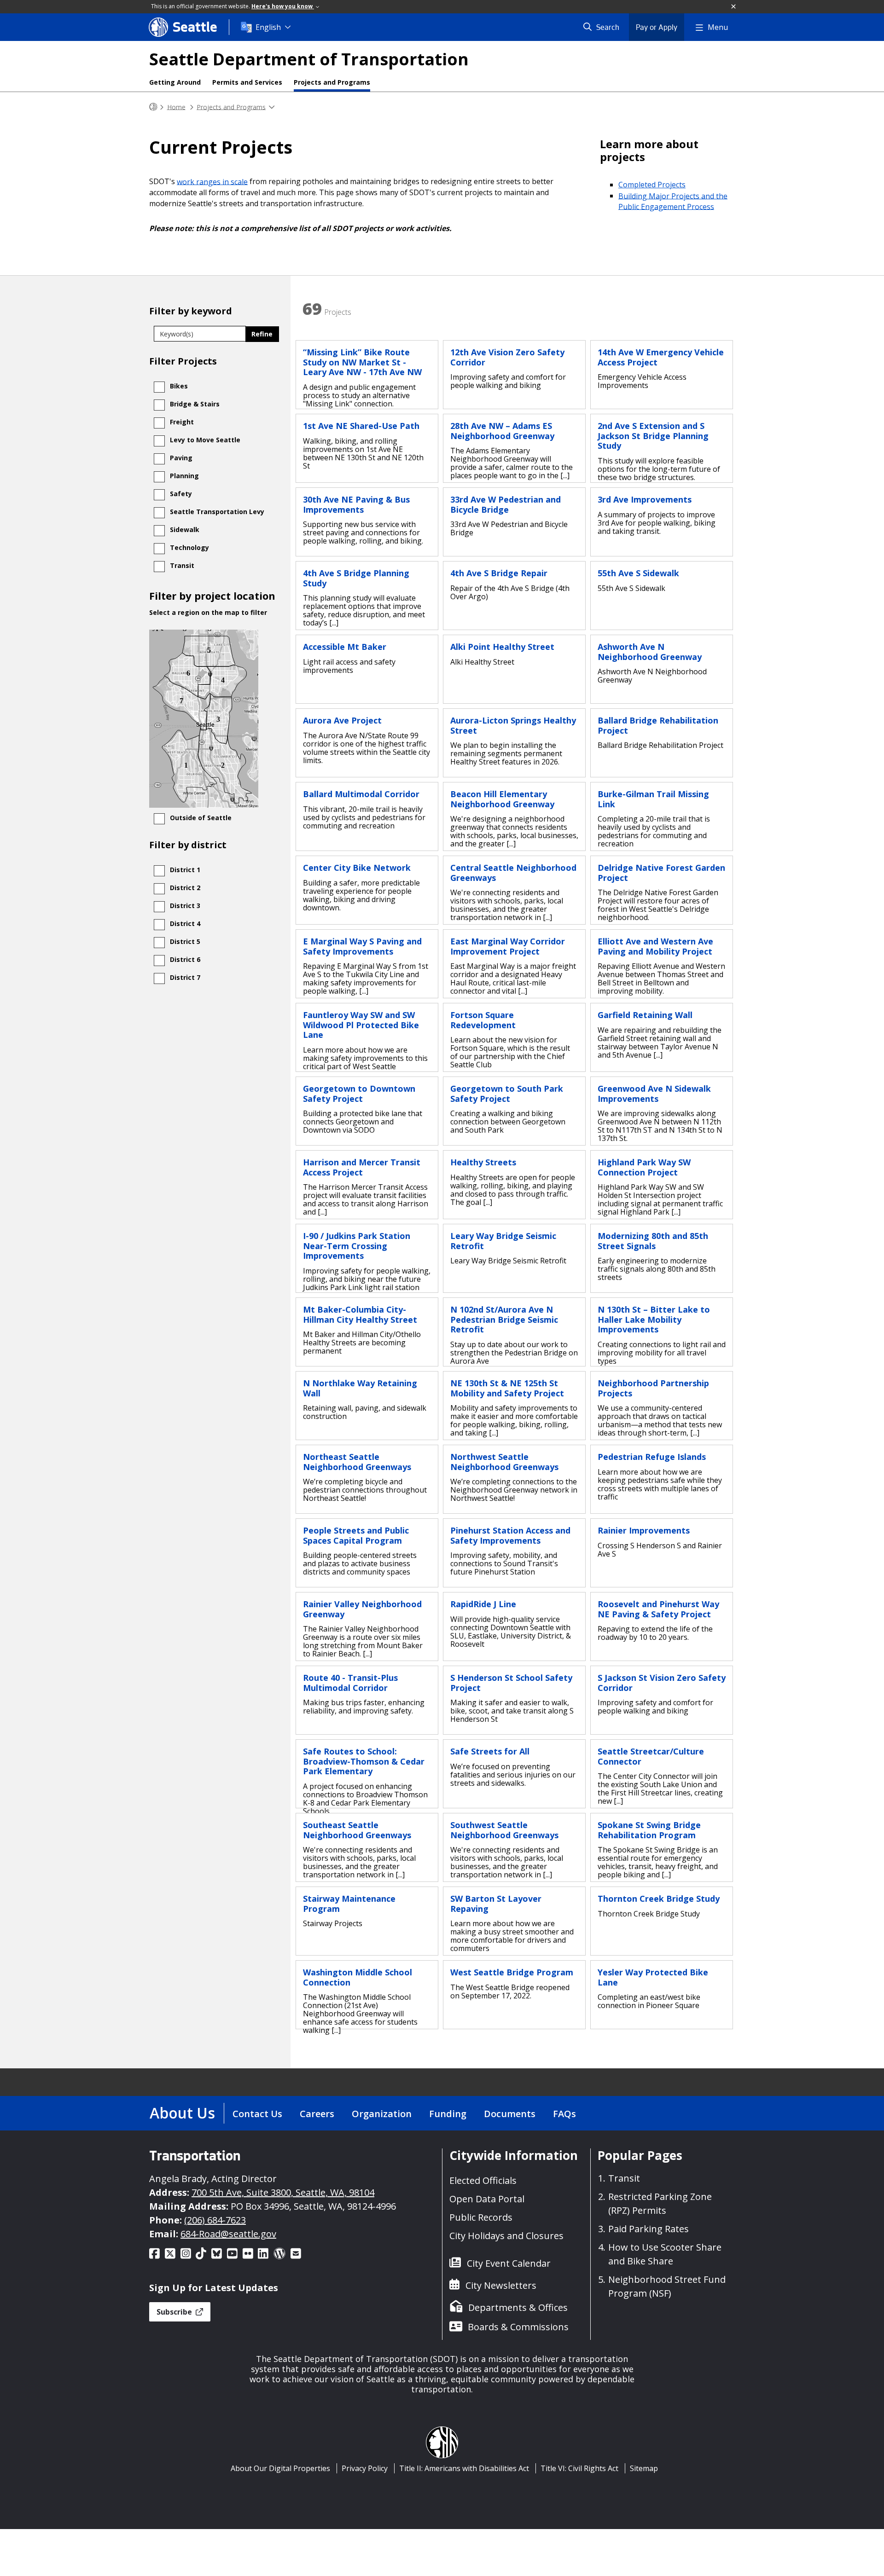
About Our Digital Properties (280, 2468)
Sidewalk (185, 530)
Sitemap (644, 2468)
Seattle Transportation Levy (217, 512)
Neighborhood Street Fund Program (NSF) (667, 2286)
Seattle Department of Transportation (309, 59)
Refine (262, 334)
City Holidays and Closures (506, 2236)
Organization (382, 2114)
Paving (181, 458)
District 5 (185, 941)
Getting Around (175, 82)
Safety (181, 494)
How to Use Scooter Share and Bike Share (665, 2254)
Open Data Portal (487, 2199)
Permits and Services (247, 82)
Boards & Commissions (518, 2327)
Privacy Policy (365, 2468)
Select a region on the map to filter (208, 613)
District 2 (185, 888)
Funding (448, 2114)
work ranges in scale (212, 181)
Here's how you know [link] (283, 6)
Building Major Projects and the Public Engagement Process (673, 201)
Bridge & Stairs (195, 404)
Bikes (179, 386)
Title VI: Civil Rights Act (579, 2468)
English (268, 27)
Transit (182, 565)
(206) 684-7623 (215, 2220)
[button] (734, 7)
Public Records (481, 2217)
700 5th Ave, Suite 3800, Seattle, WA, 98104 (283, 2192)
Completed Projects (652, 185)
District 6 (185, 959)
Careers (317, 2114)
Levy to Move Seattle (205, 440)
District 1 (185, 870)
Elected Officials (483, 2180)
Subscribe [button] (175, 2312)
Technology (189, 547)
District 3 (185, 906)
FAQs (564, 2114)
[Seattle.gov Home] (153, 107)
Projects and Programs (332, 82)
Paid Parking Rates (648, 2229)
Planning (184, 476)
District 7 (185, 977)
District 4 (185, 923)
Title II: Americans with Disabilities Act (464, 2468)
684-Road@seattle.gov (228, 2234)
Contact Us (257, 2114)
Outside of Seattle (201, 818)
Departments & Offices (518, 2307)
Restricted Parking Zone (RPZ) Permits (660, 2203)
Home (176, 107)
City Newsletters (501, 2285)
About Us (182, 2113)
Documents (510, 2114)
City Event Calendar (509, 2263)
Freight (182, 422)
